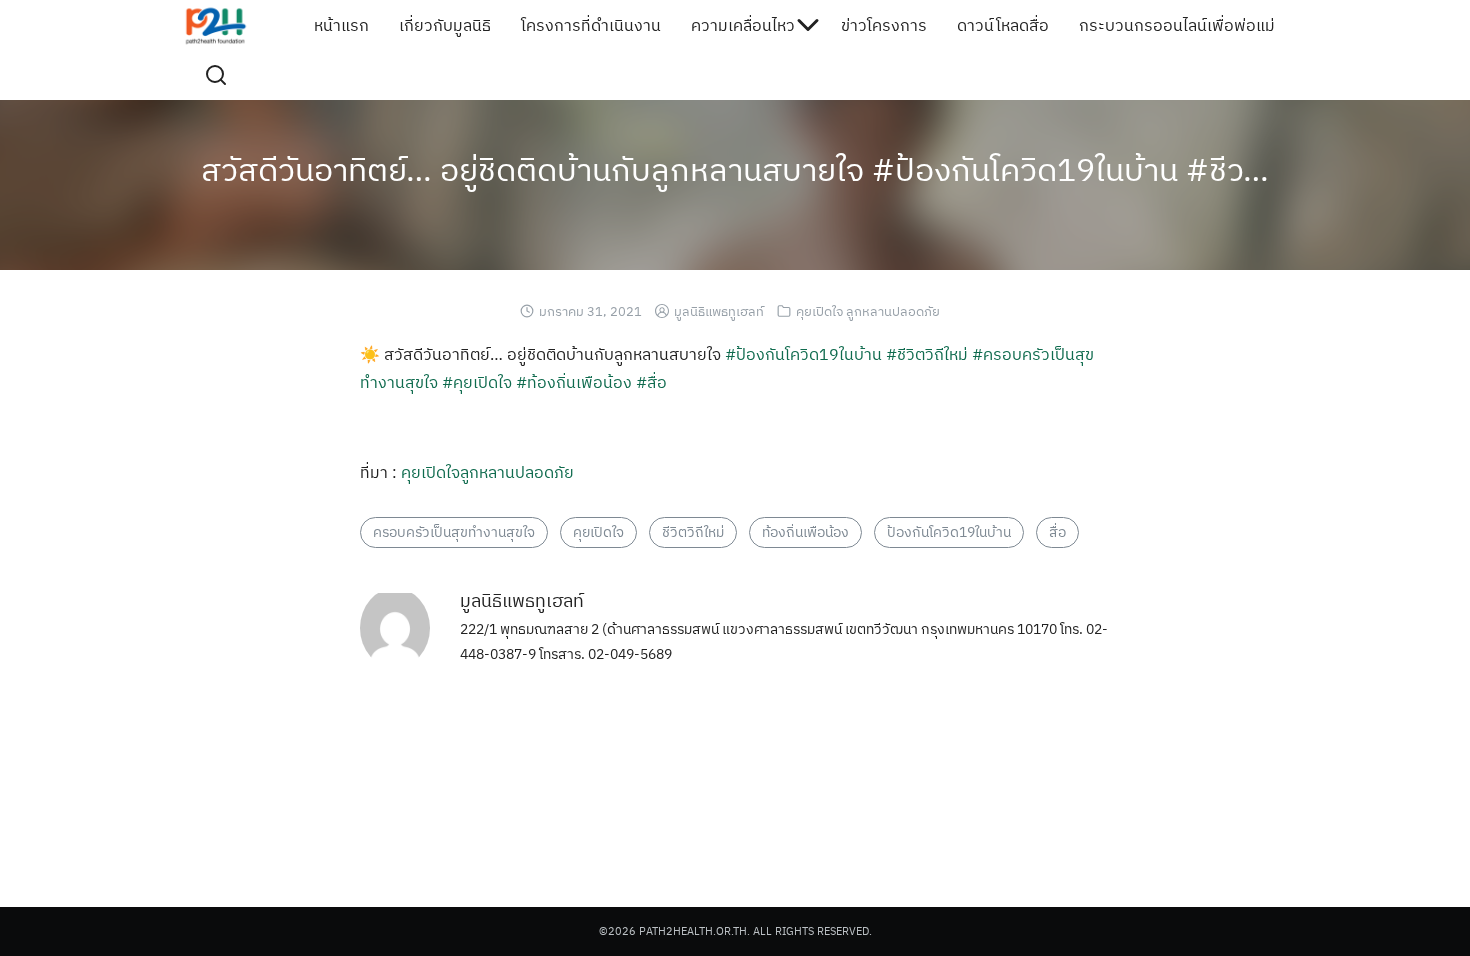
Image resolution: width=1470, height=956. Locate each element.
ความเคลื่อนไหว (743, 25)
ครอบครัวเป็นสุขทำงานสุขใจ (454, 532)
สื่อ (1057, 532)
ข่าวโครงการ (884, 25)
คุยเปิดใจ (598, 532)
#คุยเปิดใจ (477, 382)
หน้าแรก (341, 25)
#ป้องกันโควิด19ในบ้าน (803, 354)
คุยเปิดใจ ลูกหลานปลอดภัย (868, 311)
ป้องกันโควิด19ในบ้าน (949, 532)
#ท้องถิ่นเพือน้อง (574, 382)
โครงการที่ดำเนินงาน (591, 25)
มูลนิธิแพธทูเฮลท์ (719, 311)
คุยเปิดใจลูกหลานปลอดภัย (487, 472)
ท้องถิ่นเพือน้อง (805, 532)
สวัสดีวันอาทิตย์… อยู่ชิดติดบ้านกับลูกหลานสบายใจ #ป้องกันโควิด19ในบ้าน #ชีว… (735, 169)
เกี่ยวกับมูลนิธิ (445, 25)
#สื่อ (651, 382)
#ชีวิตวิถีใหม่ (927, 354)
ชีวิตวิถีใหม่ (693, 532)
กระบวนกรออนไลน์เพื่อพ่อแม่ (1177, 25)
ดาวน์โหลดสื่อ (1003, 25)
